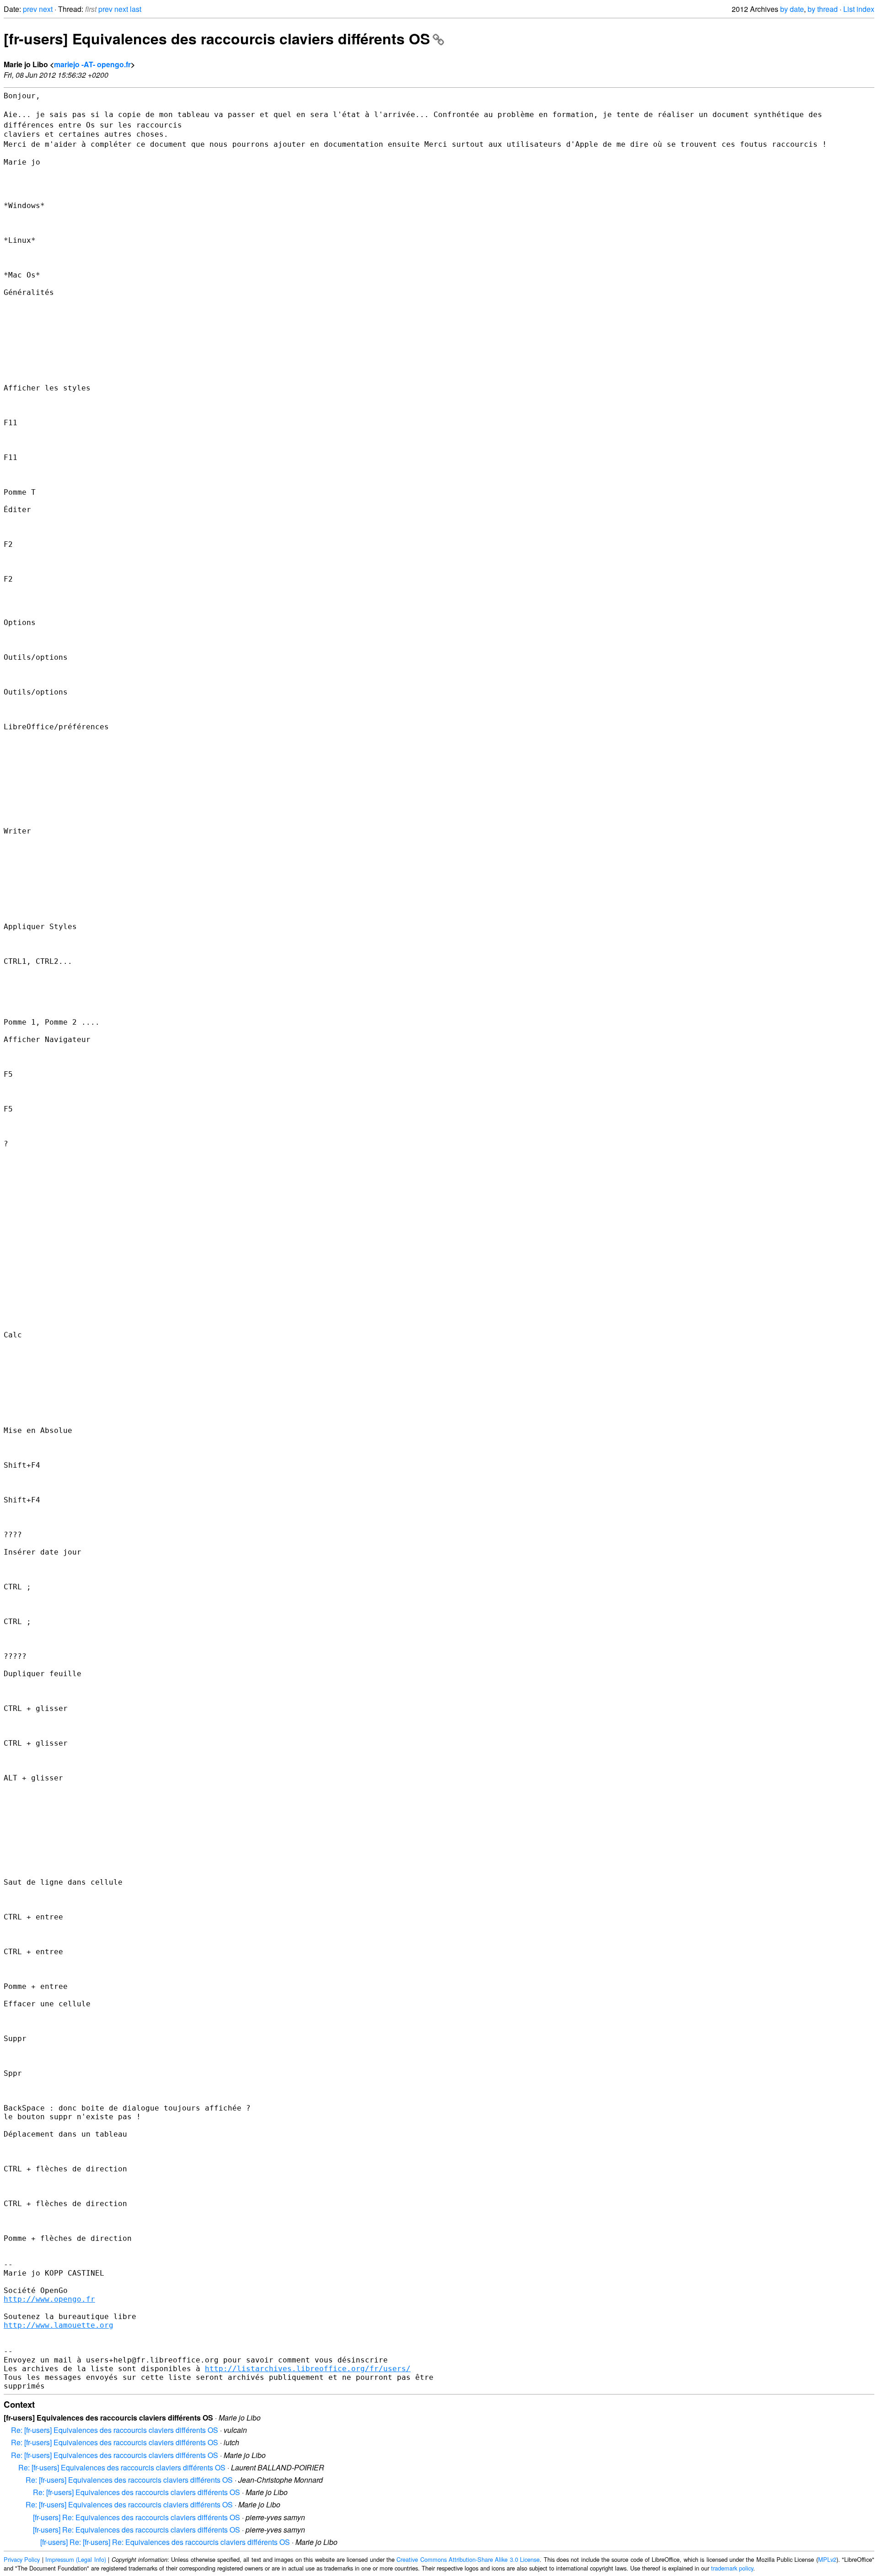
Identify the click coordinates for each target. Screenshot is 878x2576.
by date (792, 9)
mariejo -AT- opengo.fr (92, 64)
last (136, 9)
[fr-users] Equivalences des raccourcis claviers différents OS (217, 38)
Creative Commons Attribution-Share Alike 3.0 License (468, 2559)
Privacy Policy (22, 2559)
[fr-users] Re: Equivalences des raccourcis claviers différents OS (137, 2517)
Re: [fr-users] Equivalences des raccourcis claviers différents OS (115, 2430)
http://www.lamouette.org (59, 2325)
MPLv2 (827, 2559)
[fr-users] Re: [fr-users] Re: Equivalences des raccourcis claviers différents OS (165, 2542)
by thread (823, 9)
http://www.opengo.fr (49, 2299)
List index (859, 9)
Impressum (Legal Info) (76, 2559)
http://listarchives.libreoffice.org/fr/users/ (308, 2369)
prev (30, 9)
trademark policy (732, 2568)
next (46, 9)
